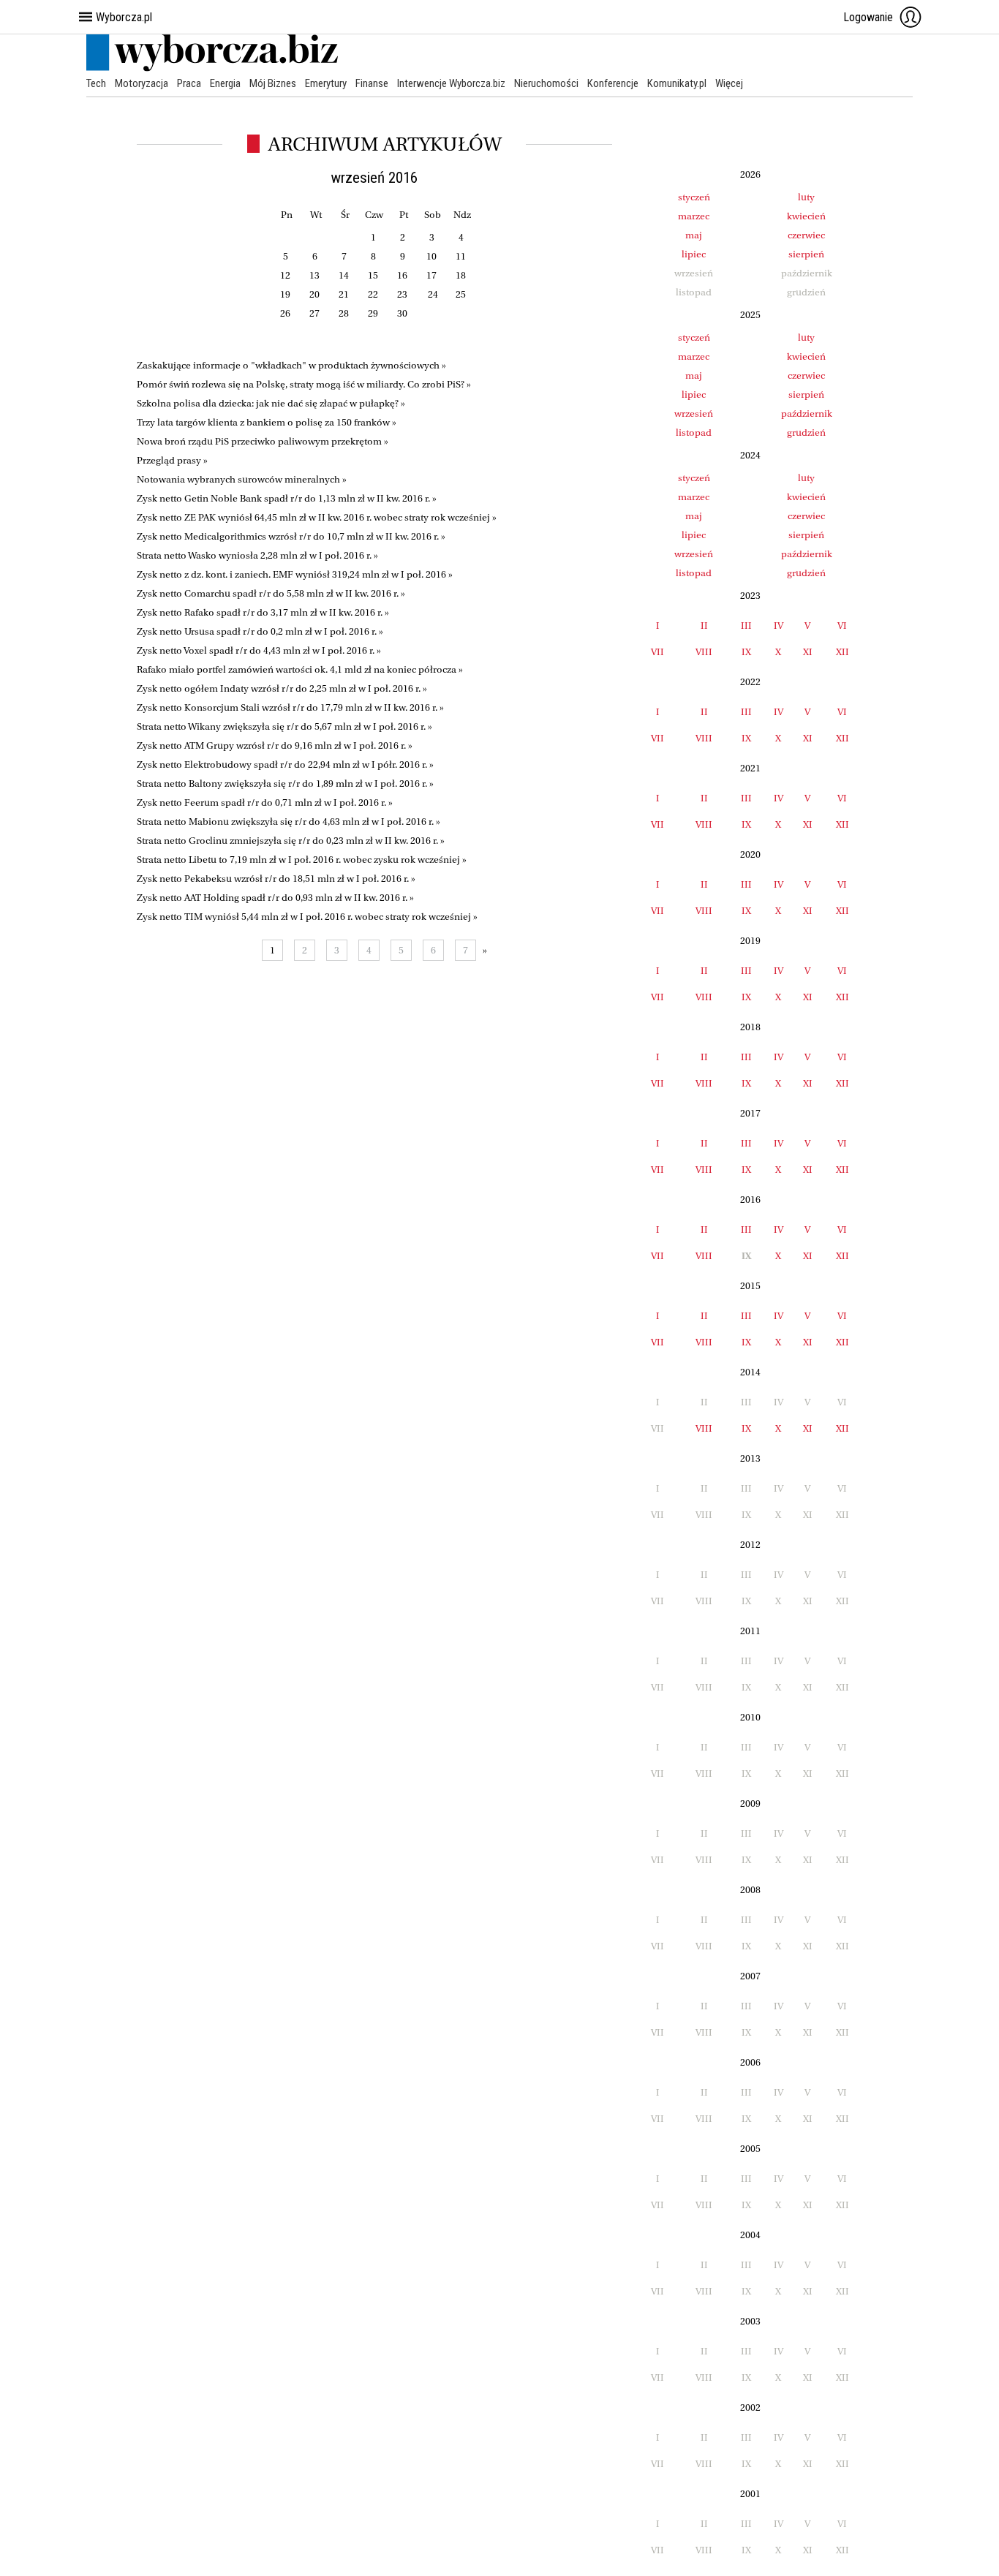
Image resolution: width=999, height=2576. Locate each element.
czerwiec (806, 235)
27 (314, 313)
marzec (694, 216)
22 (373, 294)
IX (746, 652)
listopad (694, 433)
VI (842, 626)
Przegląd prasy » (172, 460)
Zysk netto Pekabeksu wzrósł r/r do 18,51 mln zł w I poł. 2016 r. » (276, 879)
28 (344, 313)
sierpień (806, 254)
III (746, 626)
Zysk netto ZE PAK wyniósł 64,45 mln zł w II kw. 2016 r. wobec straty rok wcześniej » (317, 517)
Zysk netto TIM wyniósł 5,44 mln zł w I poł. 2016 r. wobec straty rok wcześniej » (307, 917)
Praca (189, 83)
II (704, 626)
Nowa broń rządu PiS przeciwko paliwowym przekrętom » (263, 441)
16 (402, 275)
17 (431, 275)
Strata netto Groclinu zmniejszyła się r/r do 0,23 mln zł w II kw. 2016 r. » (291, 841)
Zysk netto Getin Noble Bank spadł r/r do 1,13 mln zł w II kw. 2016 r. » (287, 498)
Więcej (729, 83)
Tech (96, 83)
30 (402, 313)
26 (285, 313)
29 (373, 313)
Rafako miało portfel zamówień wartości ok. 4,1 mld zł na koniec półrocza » (300, 669)
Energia (225, 83)
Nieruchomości (546, 83)
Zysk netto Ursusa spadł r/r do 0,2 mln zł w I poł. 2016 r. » (260, 631)
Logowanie (868, 17)
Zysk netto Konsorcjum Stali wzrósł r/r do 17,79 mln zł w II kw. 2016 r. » (290, 707)
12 (285, 275)
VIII (704, 652)
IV (779, 626)
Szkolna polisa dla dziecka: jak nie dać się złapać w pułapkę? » (271, 403)
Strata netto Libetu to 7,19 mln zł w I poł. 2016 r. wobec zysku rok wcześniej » (302, 860)
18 (461, 275)
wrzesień (694, 413)
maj (694, 235)
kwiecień (806, 216)
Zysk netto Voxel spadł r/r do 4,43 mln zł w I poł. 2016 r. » (259, 650)
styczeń (694, 197)
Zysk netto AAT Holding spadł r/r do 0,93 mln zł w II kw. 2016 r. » (275, 898)
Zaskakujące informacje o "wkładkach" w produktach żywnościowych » (291, 365)
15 (373, 275)
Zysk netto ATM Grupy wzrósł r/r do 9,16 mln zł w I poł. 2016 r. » (275, 745)
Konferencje (613, 83)
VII (657, 652)
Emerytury (326, 83)
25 (461, 294)
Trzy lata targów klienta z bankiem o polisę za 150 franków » (267, 422)
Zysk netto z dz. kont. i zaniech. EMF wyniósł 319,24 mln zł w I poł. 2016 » (295, 574)
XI (808, 652)
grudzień (806, 433)
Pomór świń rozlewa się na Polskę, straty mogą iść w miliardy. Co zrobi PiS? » (304, 384)
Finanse (372, 83)
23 (402, 294)
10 (431, 256)
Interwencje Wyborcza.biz (451, 83)
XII (842, 652)
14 (344, 275)
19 (285, 294)
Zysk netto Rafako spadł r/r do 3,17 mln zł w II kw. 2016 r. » (263, 612)
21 (344, 294)
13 (314, 275)
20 (314, 294)
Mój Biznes (273, 83)
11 (461, 256)
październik (807, 413)
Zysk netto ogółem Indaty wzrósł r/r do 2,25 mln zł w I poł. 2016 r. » (282, 688)
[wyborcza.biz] (212, 68)
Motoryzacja (142, 83)
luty (806, 197)
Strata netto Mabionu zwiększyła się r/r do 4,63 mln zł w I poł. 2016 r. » (289, 821)
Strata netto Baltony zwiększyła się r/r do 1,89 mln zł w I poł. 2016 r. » (285, 783)
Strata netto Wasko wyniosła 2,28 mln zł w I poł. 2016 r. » (257, 555)
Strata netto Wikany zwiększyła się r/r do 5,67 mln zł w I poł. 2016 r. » (284, 726)
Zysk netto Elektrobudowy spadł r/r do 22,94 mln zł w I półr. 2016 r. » (285, 764)
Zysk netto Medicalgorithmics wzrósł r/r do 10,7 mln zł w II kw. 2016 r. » (291, 536)
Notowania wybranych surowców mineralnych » (242, 479)
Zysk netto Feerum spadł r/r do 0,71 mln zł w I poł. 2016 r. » (265, 802)
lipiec (694, 254)
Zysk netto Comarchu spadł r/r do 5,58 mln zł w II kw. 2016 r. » (271, 593)
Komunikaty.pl (677, 83)
